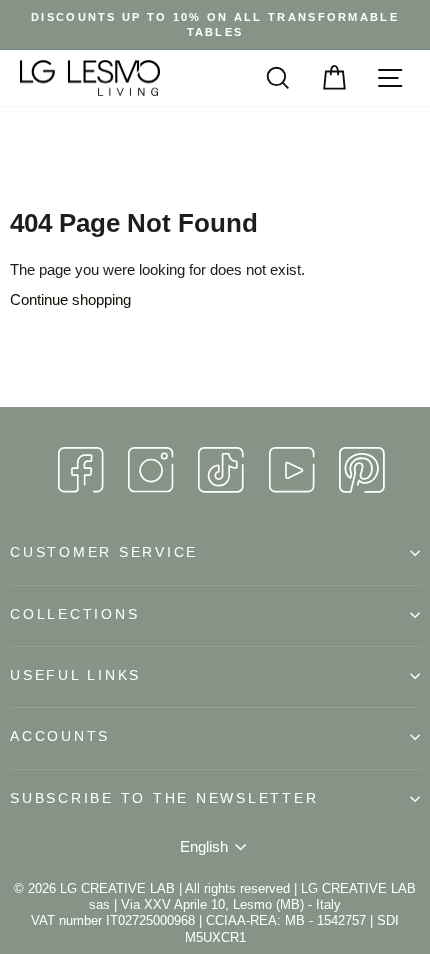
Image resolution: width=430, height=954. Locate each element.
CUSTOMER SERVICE (104, 552)
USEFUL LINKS (75, 675)
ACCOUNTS (60, 736)
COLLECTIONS (74, 614)
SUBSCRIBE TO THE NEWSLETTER (164, 798)
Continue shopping (70, 299)
